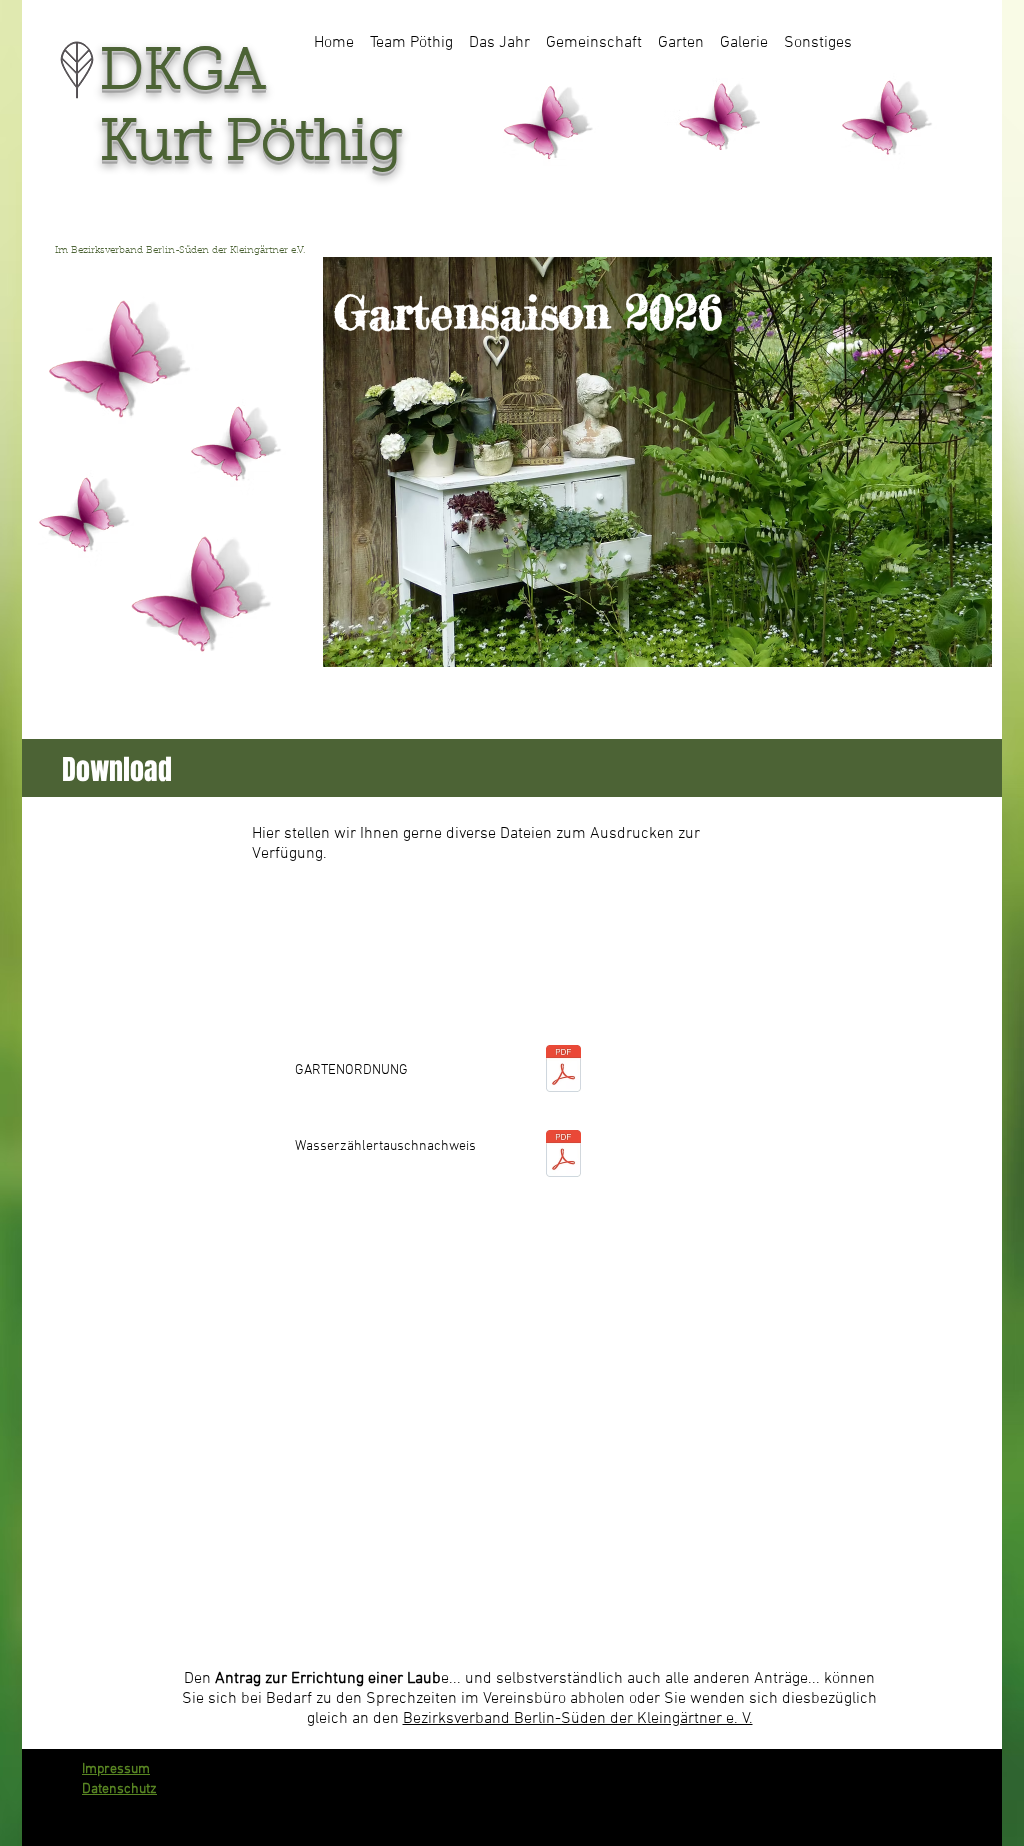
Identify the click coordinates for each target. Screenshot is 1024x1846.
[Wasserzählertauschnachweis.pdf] (563, 1155)
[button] (411, 34)
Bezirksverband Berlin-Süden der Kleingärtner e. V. (578, 1719)
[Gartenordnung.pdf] (563, 1070)
